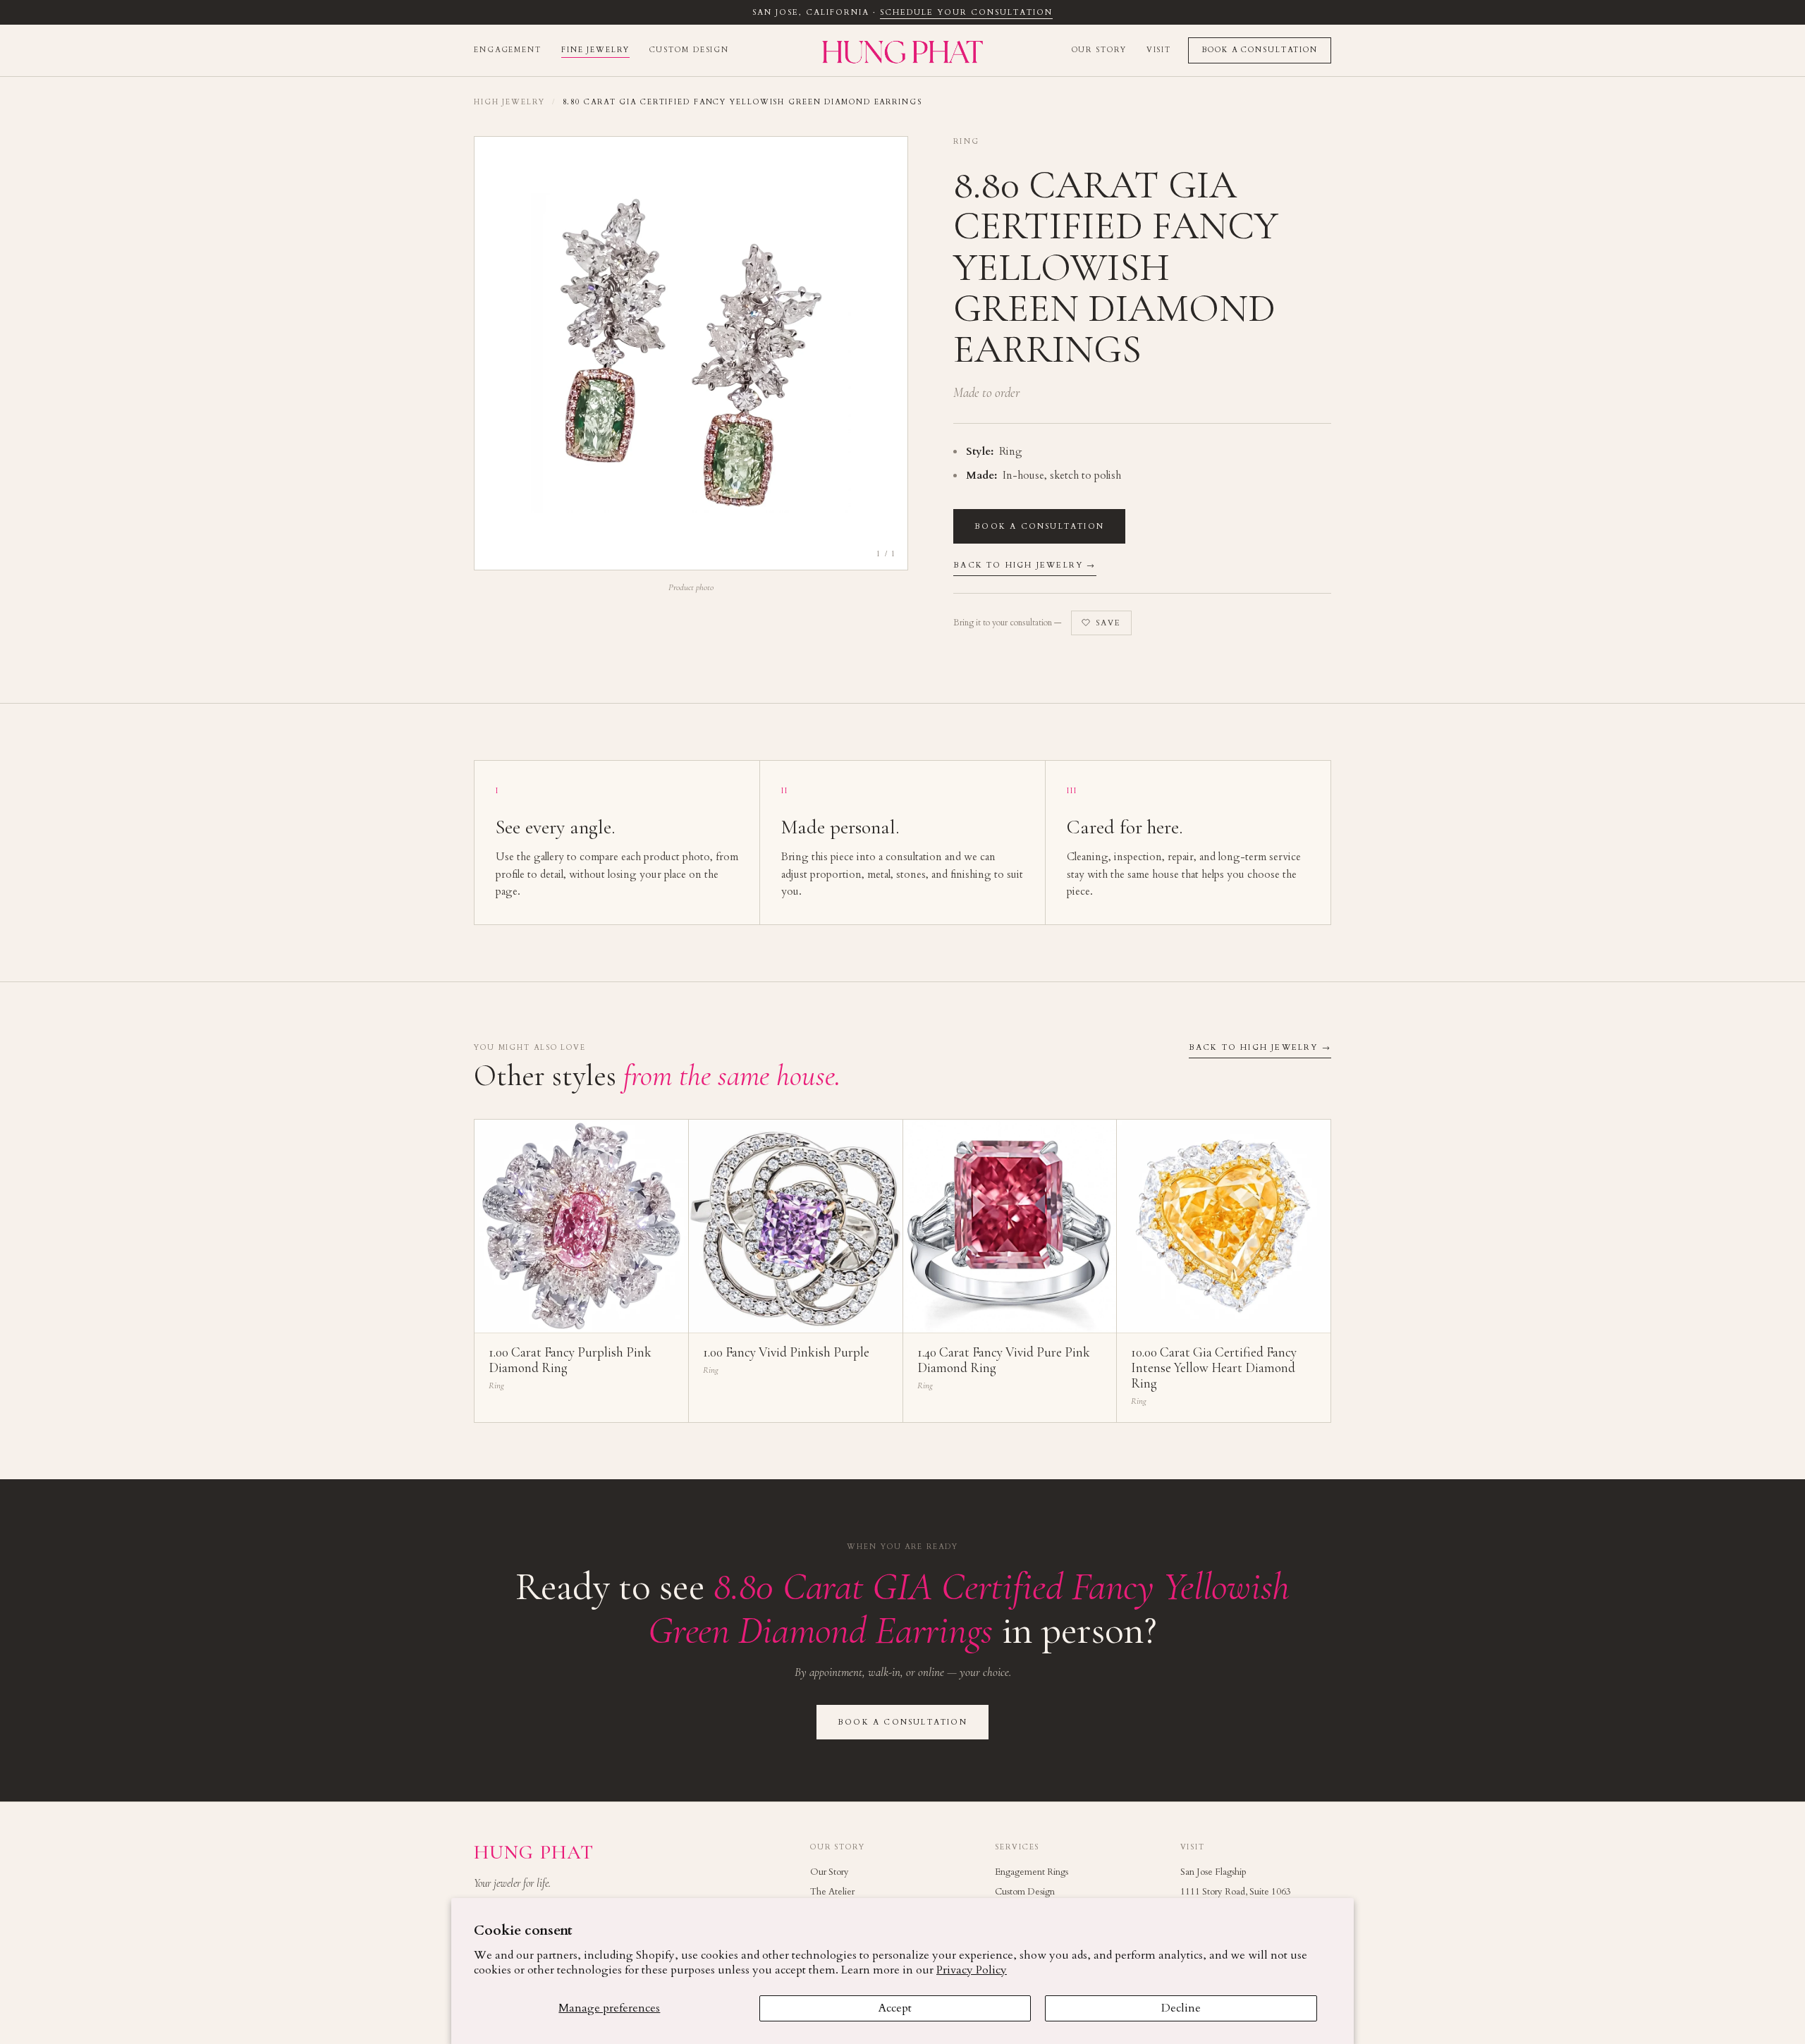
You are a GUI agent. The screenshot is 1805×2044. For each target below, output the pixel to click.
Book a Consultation (1260, 50)
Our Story (1099, 50)
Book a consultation (1039, 526)
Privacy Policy (972, 1970)
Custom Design (690, 50)
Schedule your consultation (966, 12)
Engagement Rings (1032, 1872)
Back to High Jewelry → (1024, 565)
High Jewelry (509, 102)
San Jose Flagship (1213, 1872)
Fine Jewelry (595, 50)
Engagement (508, 50)
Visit (1159, 50)
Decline (1181, 2008)
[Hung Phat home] (902, 50)
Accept (895, 2008)
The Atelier (832, 1892)
